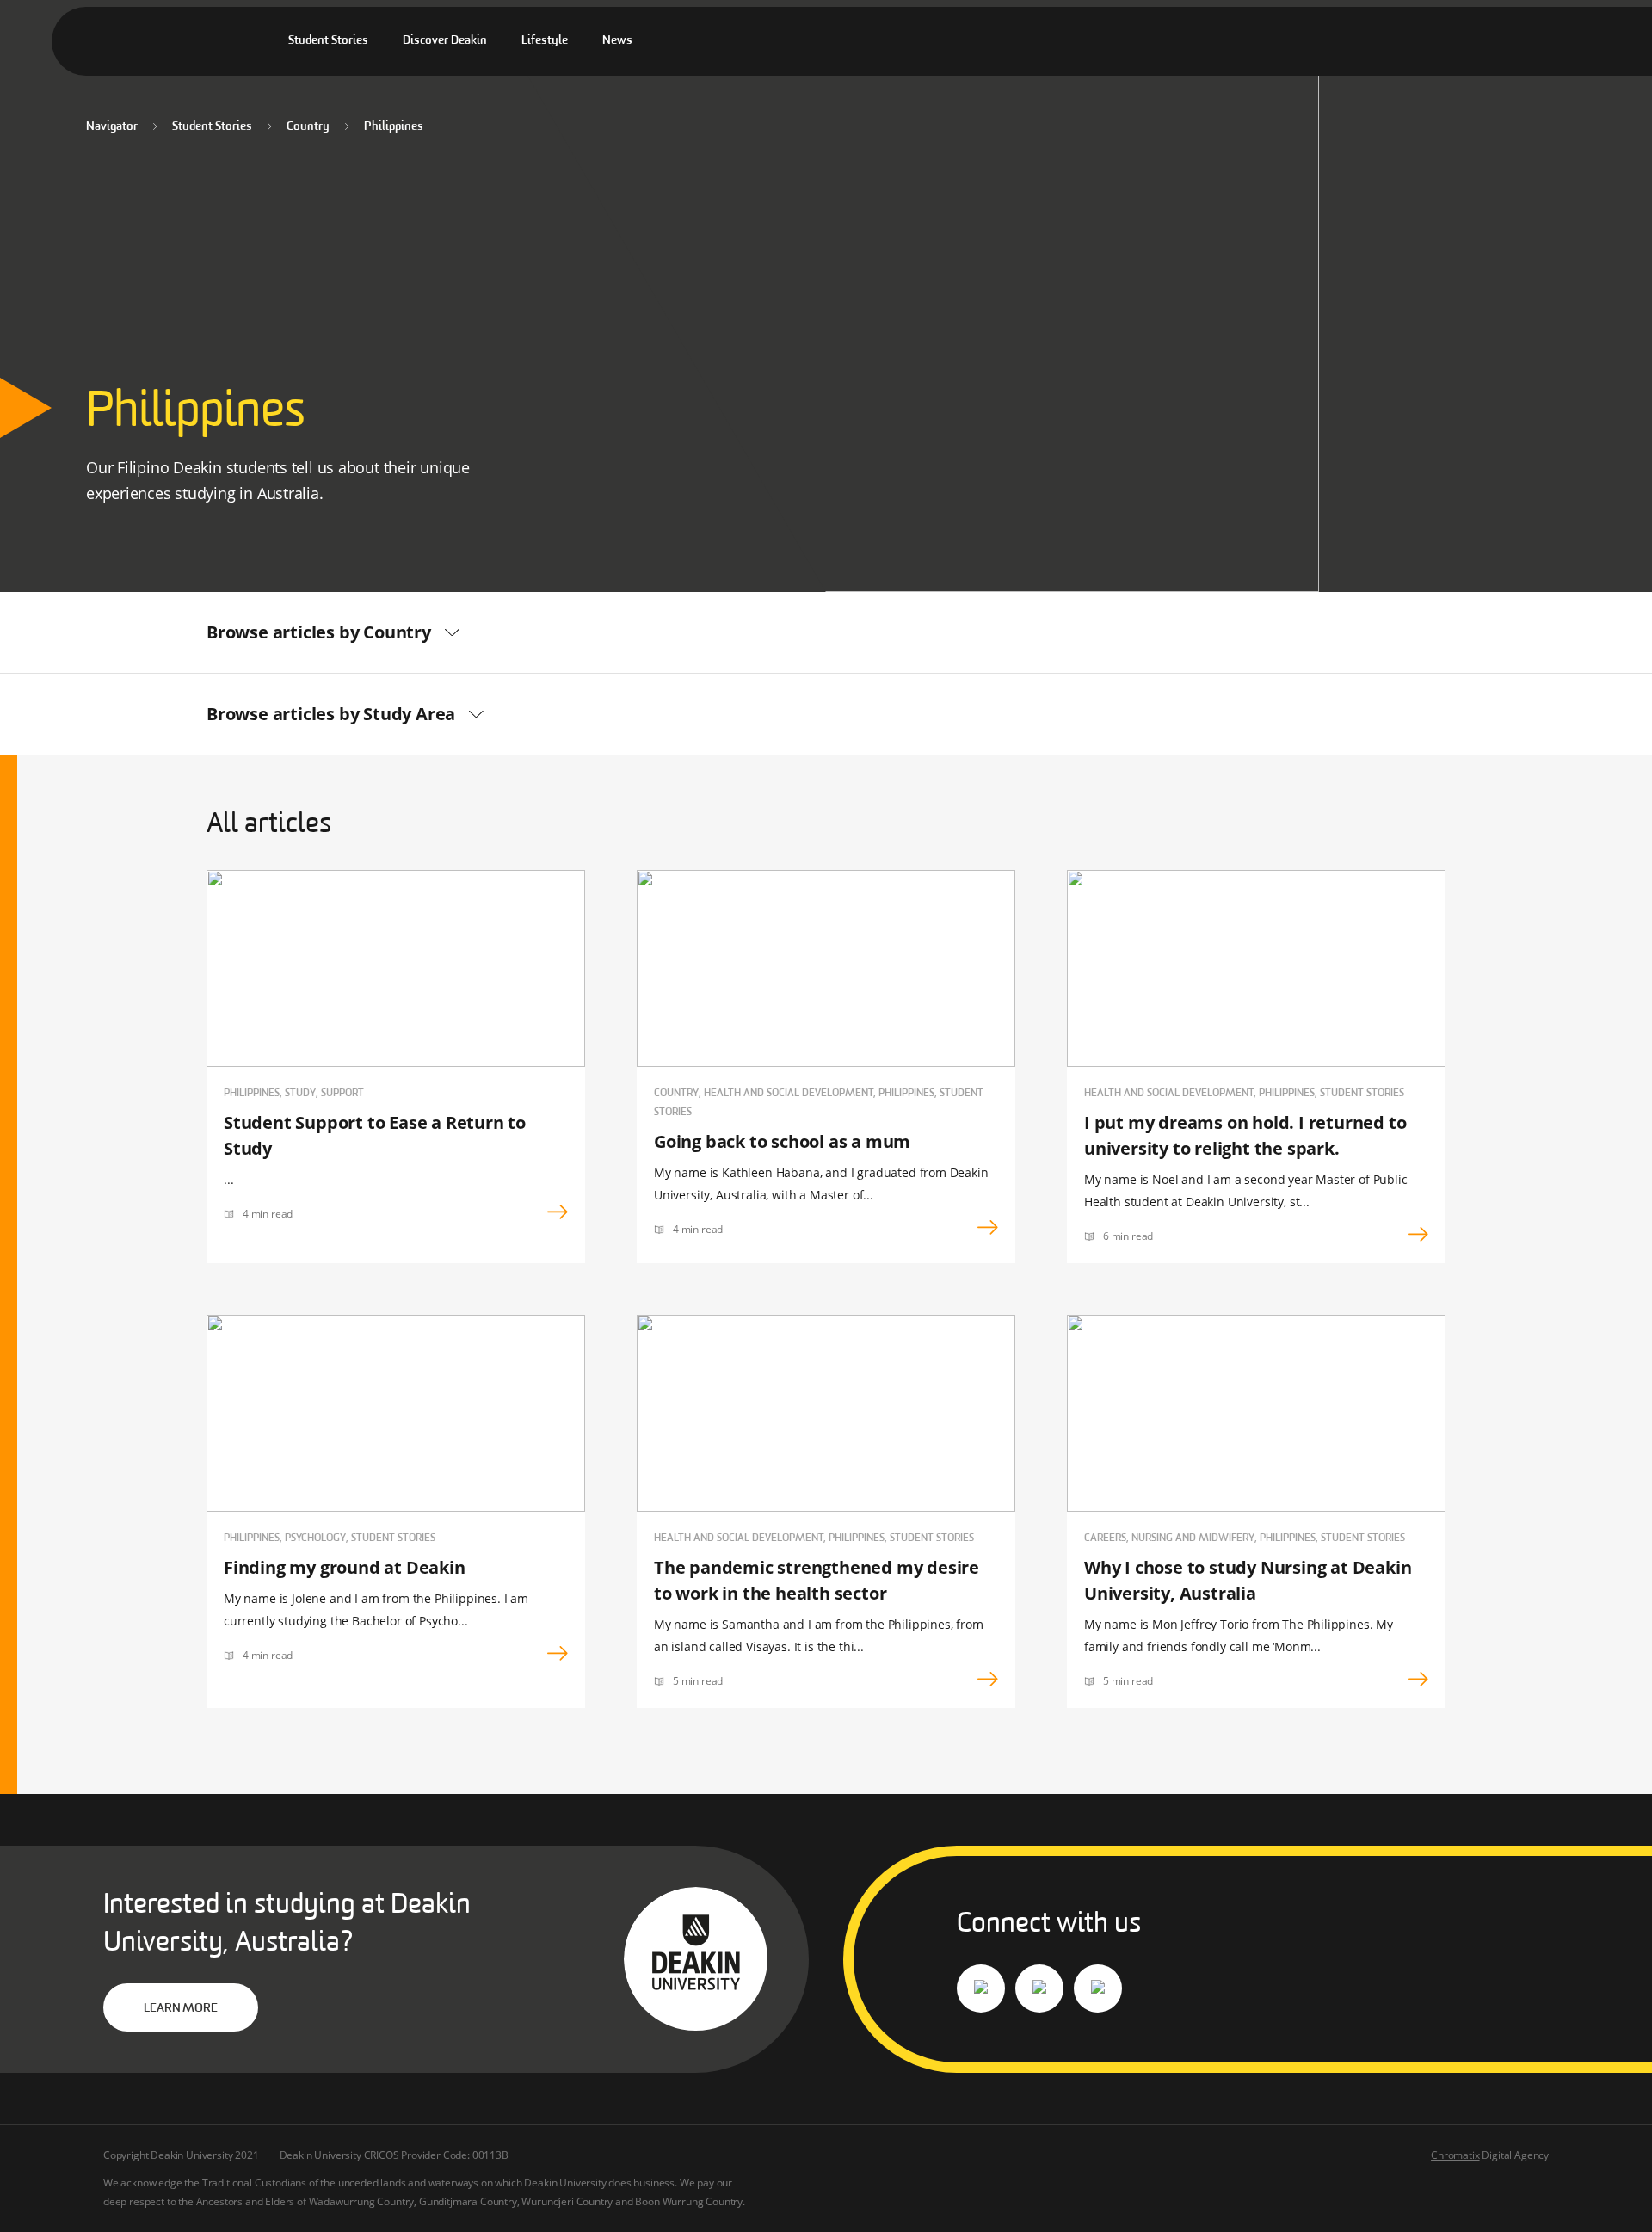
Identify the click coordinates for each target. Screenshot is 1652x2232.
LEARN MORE (180, 2009)
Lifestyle (545, 41)
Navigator (112, 127)
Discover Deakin (445, 41)
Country (308, 127)
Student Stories (328, 41)
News (617, 41)
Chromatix (1455, 2155)
